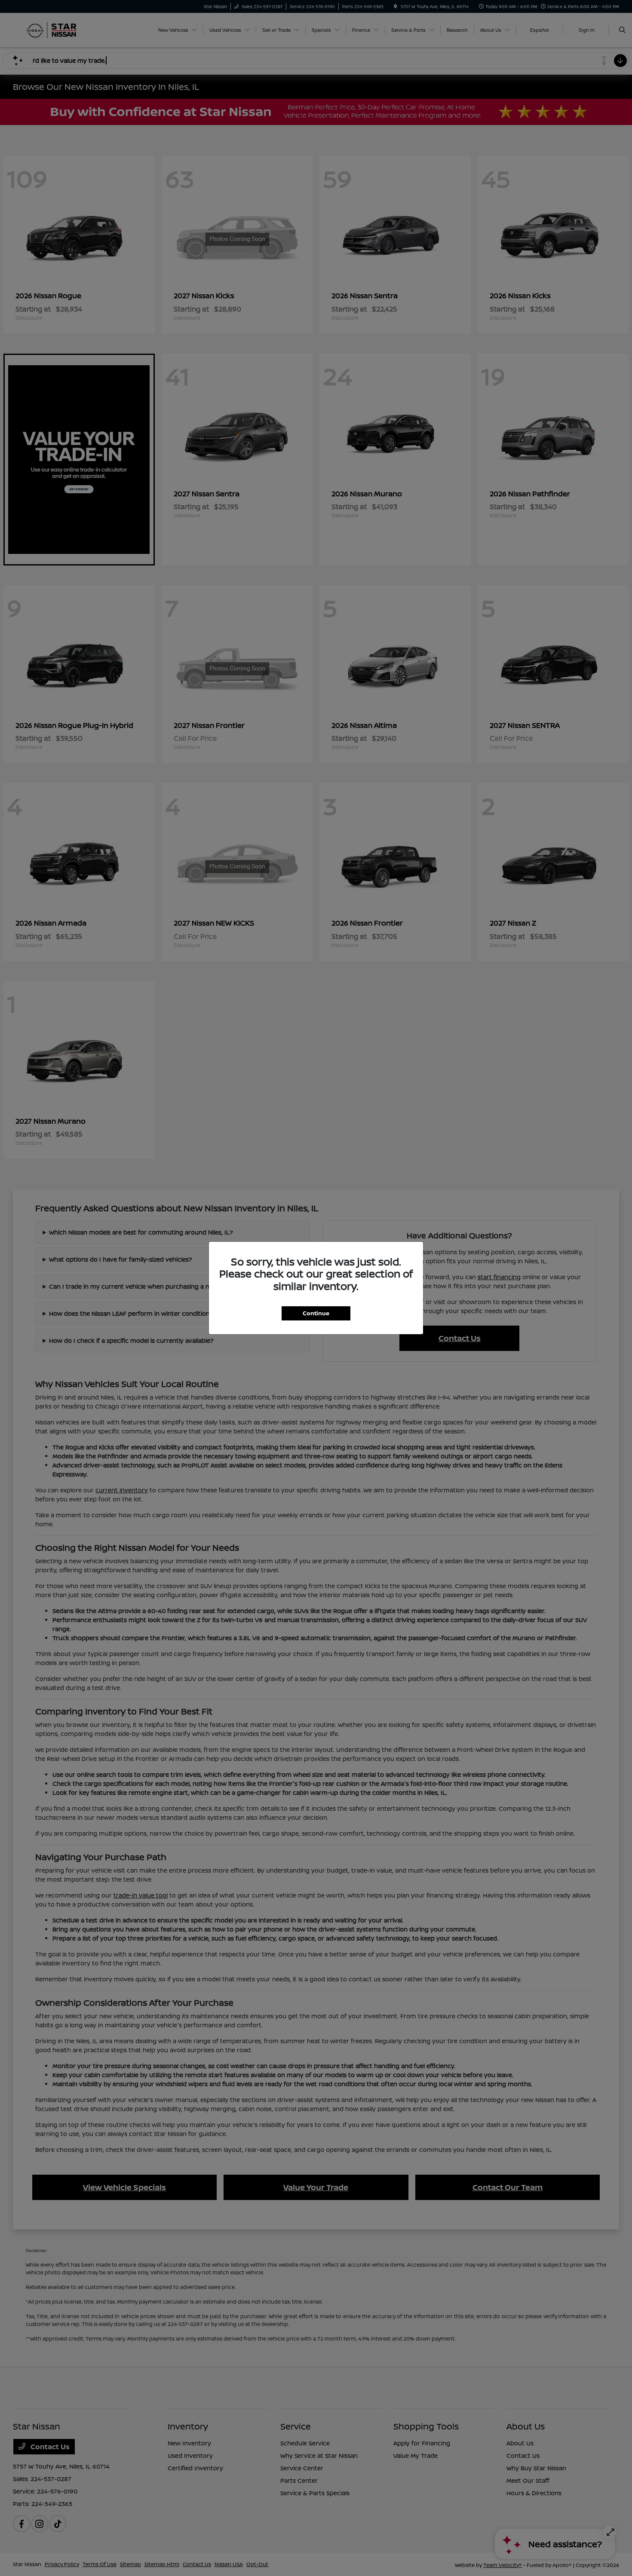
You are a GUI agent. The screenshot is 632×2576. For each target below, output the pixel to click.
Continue (316, 1313)
